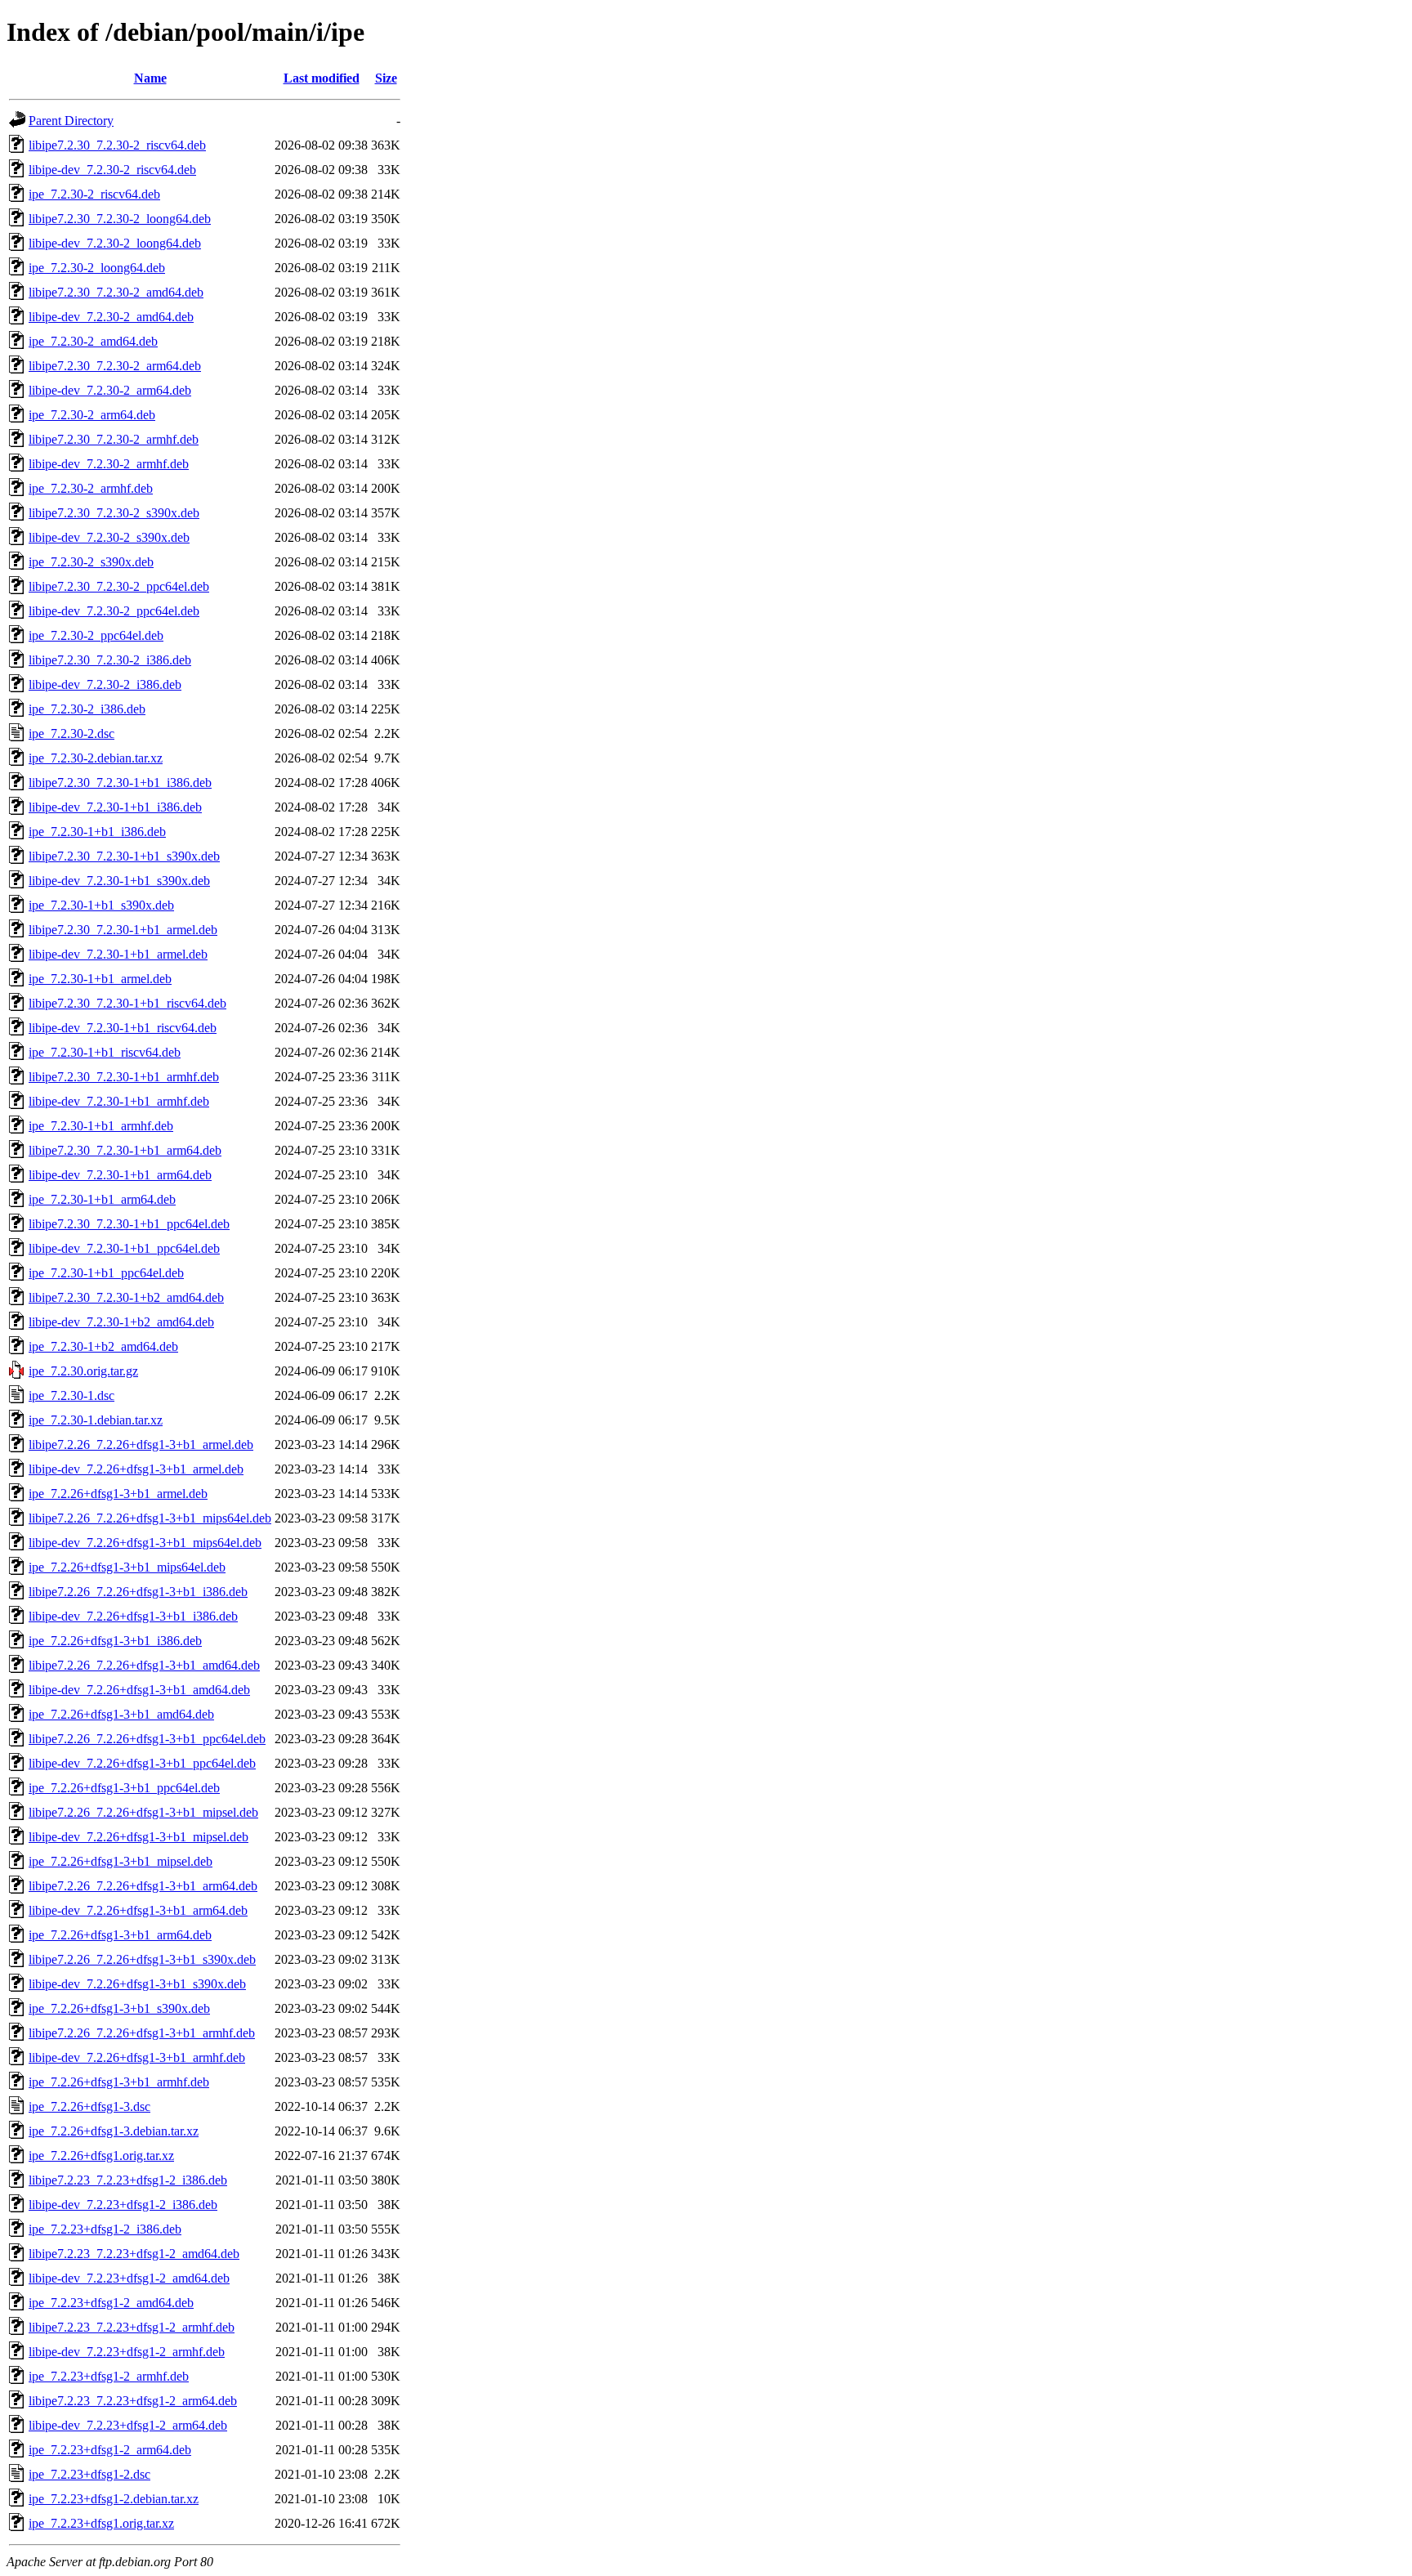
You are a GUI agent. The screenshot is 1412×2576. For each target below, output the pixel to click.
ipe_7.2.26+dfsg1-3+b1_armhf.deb (119, 2082)
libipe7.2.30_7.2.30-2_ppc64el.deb (119, 586)
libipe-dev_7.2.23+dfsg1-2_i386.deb (123, 2205)
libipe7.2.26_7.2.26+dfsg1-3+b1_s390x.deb (142, 1959)
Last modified (322, 78)
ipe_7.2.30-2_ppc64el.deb (96, 635)
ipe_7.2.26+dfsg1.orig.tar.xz (101, 2156)
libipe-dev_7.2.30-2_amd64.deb (111, 317)
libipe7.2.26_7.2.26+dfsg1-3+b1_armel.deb (141, 1445)
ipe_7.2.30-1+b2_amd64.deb (103, 1346)
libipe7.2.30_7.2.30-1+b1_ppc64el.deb (129, 1224)
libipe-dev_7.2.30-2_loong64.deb (115, 243)
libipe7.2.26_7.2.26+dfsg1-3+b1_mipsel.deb (143, 1812)
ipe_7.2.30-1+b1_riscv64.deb (105, 1052)
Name (150, 78)
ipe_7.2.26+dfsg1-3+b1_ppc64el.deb (124, 1788)
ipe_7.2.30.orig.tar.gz (83, 1371)
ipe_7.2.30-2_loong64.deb (97, 268)
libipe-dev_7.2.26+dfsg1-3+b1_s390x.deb (137, 1984)
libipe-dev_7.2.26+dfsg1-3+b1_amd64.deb (139, 1690)
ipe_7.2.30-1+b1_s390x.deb (101, 905)
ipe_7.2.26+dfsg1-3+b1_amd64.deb (121, 1714)
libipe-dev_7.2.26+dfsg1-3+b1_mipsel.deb (139, 1837)
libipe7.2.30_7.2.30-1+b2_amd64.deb (126, 1297)
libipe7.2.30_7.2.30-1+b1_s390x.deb (124, 856)
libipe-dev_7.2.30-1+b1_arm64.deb (120, 1175)
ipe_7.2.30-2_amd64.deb (93, 341)
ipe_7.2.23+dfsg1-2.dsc (89, 2474)
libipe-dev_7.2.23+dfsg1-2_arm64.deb (128, 2425)
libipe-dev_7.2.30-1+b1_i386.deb (115, 807)
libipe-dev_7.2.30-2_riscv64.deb (112, 170)
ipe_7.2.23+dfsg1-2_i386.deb (105, 2229)
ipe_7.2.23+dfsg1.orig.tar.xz (101, 2523)
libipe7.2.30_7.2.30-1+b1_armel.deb (123, 930)
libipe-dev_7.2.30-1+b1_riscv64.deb (123, 1028)
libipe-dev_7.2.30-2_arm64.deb (110, 390)
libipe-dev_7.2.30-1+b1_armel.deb (118, 954)
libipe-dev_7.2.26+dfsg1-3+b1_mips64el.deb (145, 1543)
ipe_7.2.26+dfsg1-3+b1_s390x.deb (119, 2008)
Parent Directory (71, 121)
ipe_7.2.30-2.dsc (71, 733)
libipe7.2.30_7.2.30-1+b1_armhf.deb (124, 1077)
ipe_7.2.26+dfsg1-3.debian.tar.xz (114, 2131)
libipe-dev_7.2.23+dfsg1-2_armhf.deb (127, 2352)
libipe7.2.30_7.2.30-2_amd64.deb (116, 292)
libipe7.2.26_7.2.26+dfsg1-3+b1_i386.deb (138, 1592)
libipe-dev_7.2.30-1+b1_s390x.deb (119, 881)
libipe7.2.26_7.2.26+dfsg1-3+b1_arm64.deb (143, 1886)
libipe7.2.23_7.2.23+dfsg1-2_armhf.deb (132, 2327)
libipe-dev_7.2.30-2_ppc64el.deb (114, 611)
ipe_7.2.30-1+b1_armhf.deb (101, 1126)
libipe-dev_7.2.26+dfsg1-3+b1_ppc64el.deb (142, 1763)
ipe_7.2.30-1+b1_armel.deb (100, 979)
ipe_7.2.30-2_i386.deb (87, 709)
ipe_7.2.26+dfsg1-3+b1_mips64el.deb (127, 1567)
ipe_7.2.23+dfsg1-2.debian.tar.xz (114, 2499)
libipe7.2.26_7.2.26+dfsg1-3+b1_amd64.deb (144, 1665)
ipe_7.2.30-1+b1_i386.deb (97, 832)
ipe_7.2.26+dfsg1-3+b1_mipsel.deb (121, 1861)
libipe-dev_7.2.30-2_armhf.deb (109, 464)
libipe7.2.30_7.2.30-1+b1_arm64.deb (125, 1150)
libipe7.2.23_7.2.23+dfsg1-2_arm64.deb (133, 2401)
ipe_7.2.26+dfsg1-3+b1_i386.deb (115, 1641)
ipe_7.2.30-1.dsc (71, 1395)
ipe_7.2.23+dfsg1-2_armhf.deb (109, 2376)
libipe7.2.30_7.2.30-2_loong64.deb (120, 219)
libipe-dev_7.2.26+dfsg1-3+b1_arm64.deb (138, 1910)
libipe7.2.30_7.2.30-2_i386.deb (110, 660)
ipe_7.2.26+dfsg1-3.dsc (89, 2106)
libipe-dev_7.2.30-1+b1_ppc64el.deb (124, 1248)
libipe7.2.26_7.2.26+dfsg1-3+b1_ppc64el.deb (147, 1739)
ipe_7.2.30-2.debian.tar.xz (96, 758)
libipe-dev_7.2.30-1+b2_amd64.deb (121, 1322)
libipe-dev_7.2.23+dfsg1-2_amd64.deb (129, 2278)
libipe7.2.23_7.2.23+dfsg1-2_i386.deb (128, 2180)
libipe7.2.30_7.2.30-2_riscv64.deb (117, 145)
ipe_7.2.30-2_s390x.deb (91, 562)
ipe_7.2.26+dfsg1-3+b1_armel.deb (118, 1494)
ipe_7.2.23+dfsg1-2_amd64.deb (111, 2303)
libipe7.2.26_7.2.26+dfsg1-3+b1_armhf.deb (142, 2033)
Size (386, 78)
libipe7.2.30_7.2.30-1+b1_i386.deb (120, 783)
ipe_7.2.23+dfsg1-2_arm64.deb (110, 2450)
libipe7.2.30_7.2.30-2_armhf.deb (114, 439)
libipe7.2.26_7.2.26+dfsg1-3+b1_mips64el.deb (150, 1518)
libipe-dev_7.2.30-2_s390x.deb (109, 537)
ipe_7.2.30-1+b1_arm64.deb (102, 1199)
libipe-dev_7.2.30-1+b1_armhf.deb (119, 1101)
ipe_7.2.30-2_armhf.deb (91, 488)
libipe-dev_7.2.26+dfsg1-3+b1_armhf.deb (137, 2057)
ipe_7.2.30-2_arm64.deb (92, 415)
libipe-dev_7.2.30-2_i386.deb (105, 684)
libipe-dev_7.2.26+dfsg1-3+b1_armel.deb (136, 1469)
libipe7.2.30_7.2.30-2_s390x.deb (114, 513)
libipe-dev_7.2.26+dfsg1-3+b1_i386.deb (133, 1616)
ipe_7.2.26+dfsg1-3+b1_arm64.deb (120, 1935)
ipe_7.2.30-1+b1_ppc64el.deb (106, 1273)
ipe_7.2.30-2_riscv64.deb (94, 194)
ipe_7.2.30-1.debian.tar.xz (96, 1420)
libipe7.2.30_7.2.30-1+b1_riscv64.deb (127, 1003)
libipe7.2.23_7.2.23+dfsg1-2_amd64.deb (134, 2254)
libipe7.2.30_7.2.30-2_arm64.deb (115, 366)
